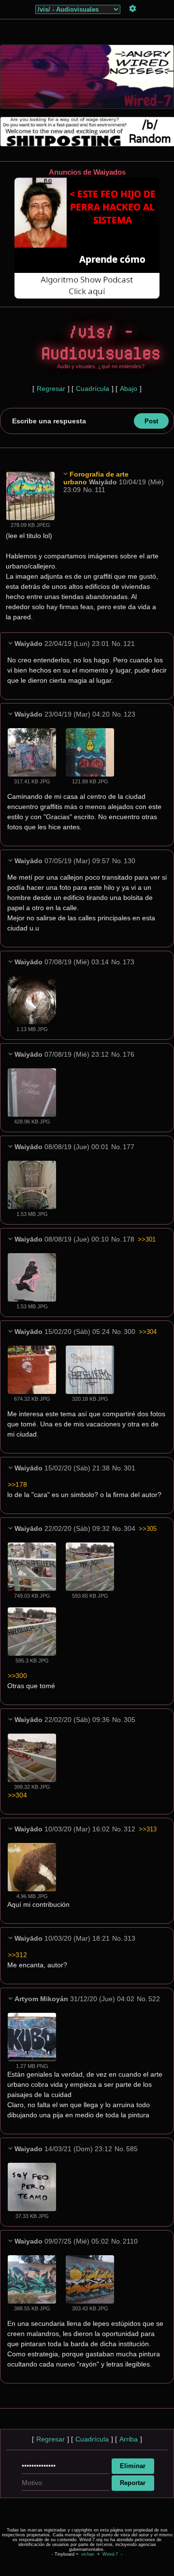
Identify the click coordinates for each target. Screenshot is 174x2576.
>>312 (17, 1955)
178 (129, 1239)
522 (154, 1999)
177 (129, 1147)
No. (88, 490)
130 (130, 861)
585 (132, 2149)
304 (130, 1528)
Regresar (51, 389)
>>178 (17, 1484)
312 (130, 1829)
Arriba (129, 2439)
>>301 (147, 1239)
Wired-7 (110, 2554)
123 (130, 714)
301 (130, 1468)
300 (130, 1332)
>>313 (148, 1829)
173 (129, 962)
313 (130, 1938)
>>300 (17, 1676)
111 (100, 490)
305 (130, 1720)
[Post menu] (65, 474)
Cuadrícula (93, 389)
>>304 (148, 1332)
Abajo (129, 389)
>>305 (148, 1529)
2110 (130, 2241)
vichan (88, 2554)
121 (129, 644)
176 (129, 1054)
